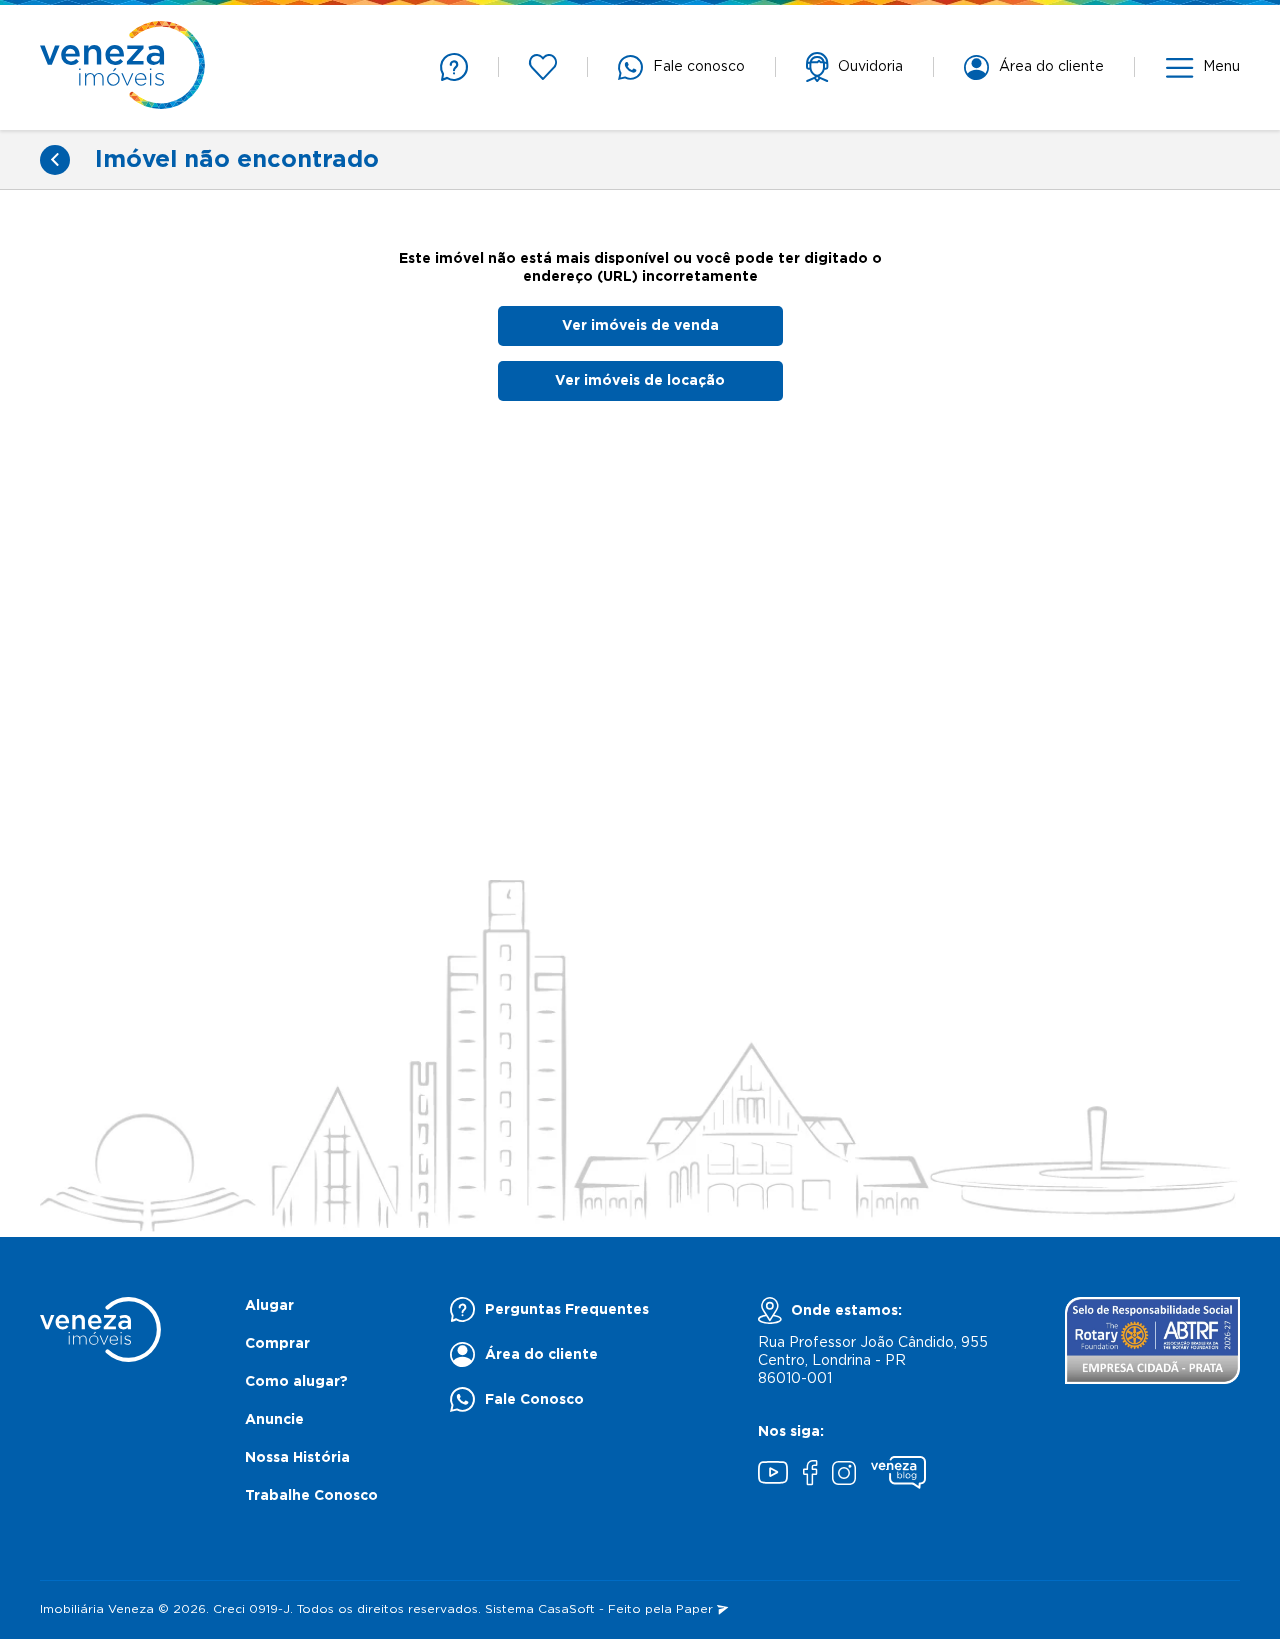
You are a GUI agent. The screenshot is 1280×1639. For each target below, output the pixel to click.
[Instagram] (844, 1475)
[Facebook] (810, 1475)
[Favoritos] (543, 67)
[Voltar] (55, 160)
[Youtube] (773, 1475)
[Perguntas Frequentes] (454, 67)
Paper (696, 1609)
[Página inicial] (122, 67)
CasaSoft (566, 1609)
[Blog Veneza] (898, 1475)
